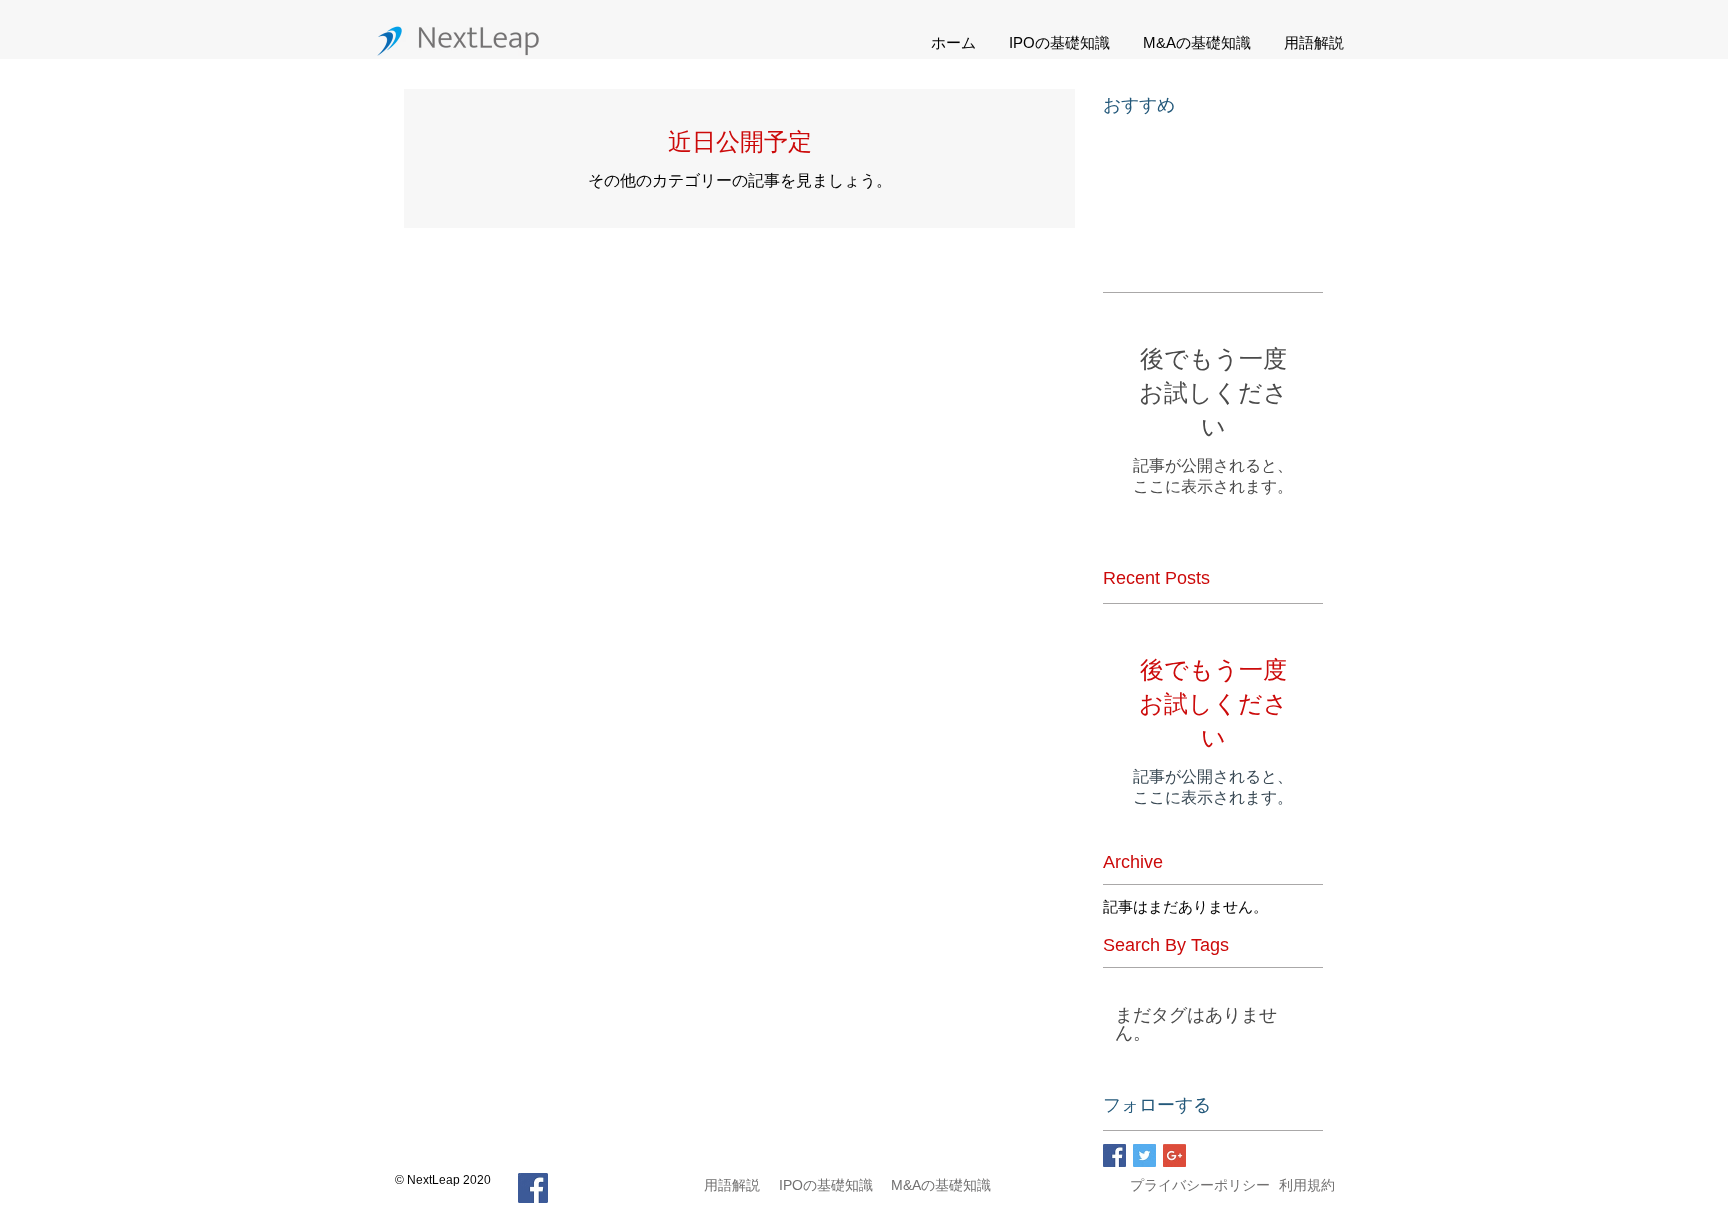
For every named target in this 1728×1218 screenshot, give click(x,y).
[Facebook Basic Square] (1114, 1155)
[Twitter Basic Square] (1144, 1155)
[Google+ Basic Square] (1174, 1155)
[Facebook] (533, 1188)
